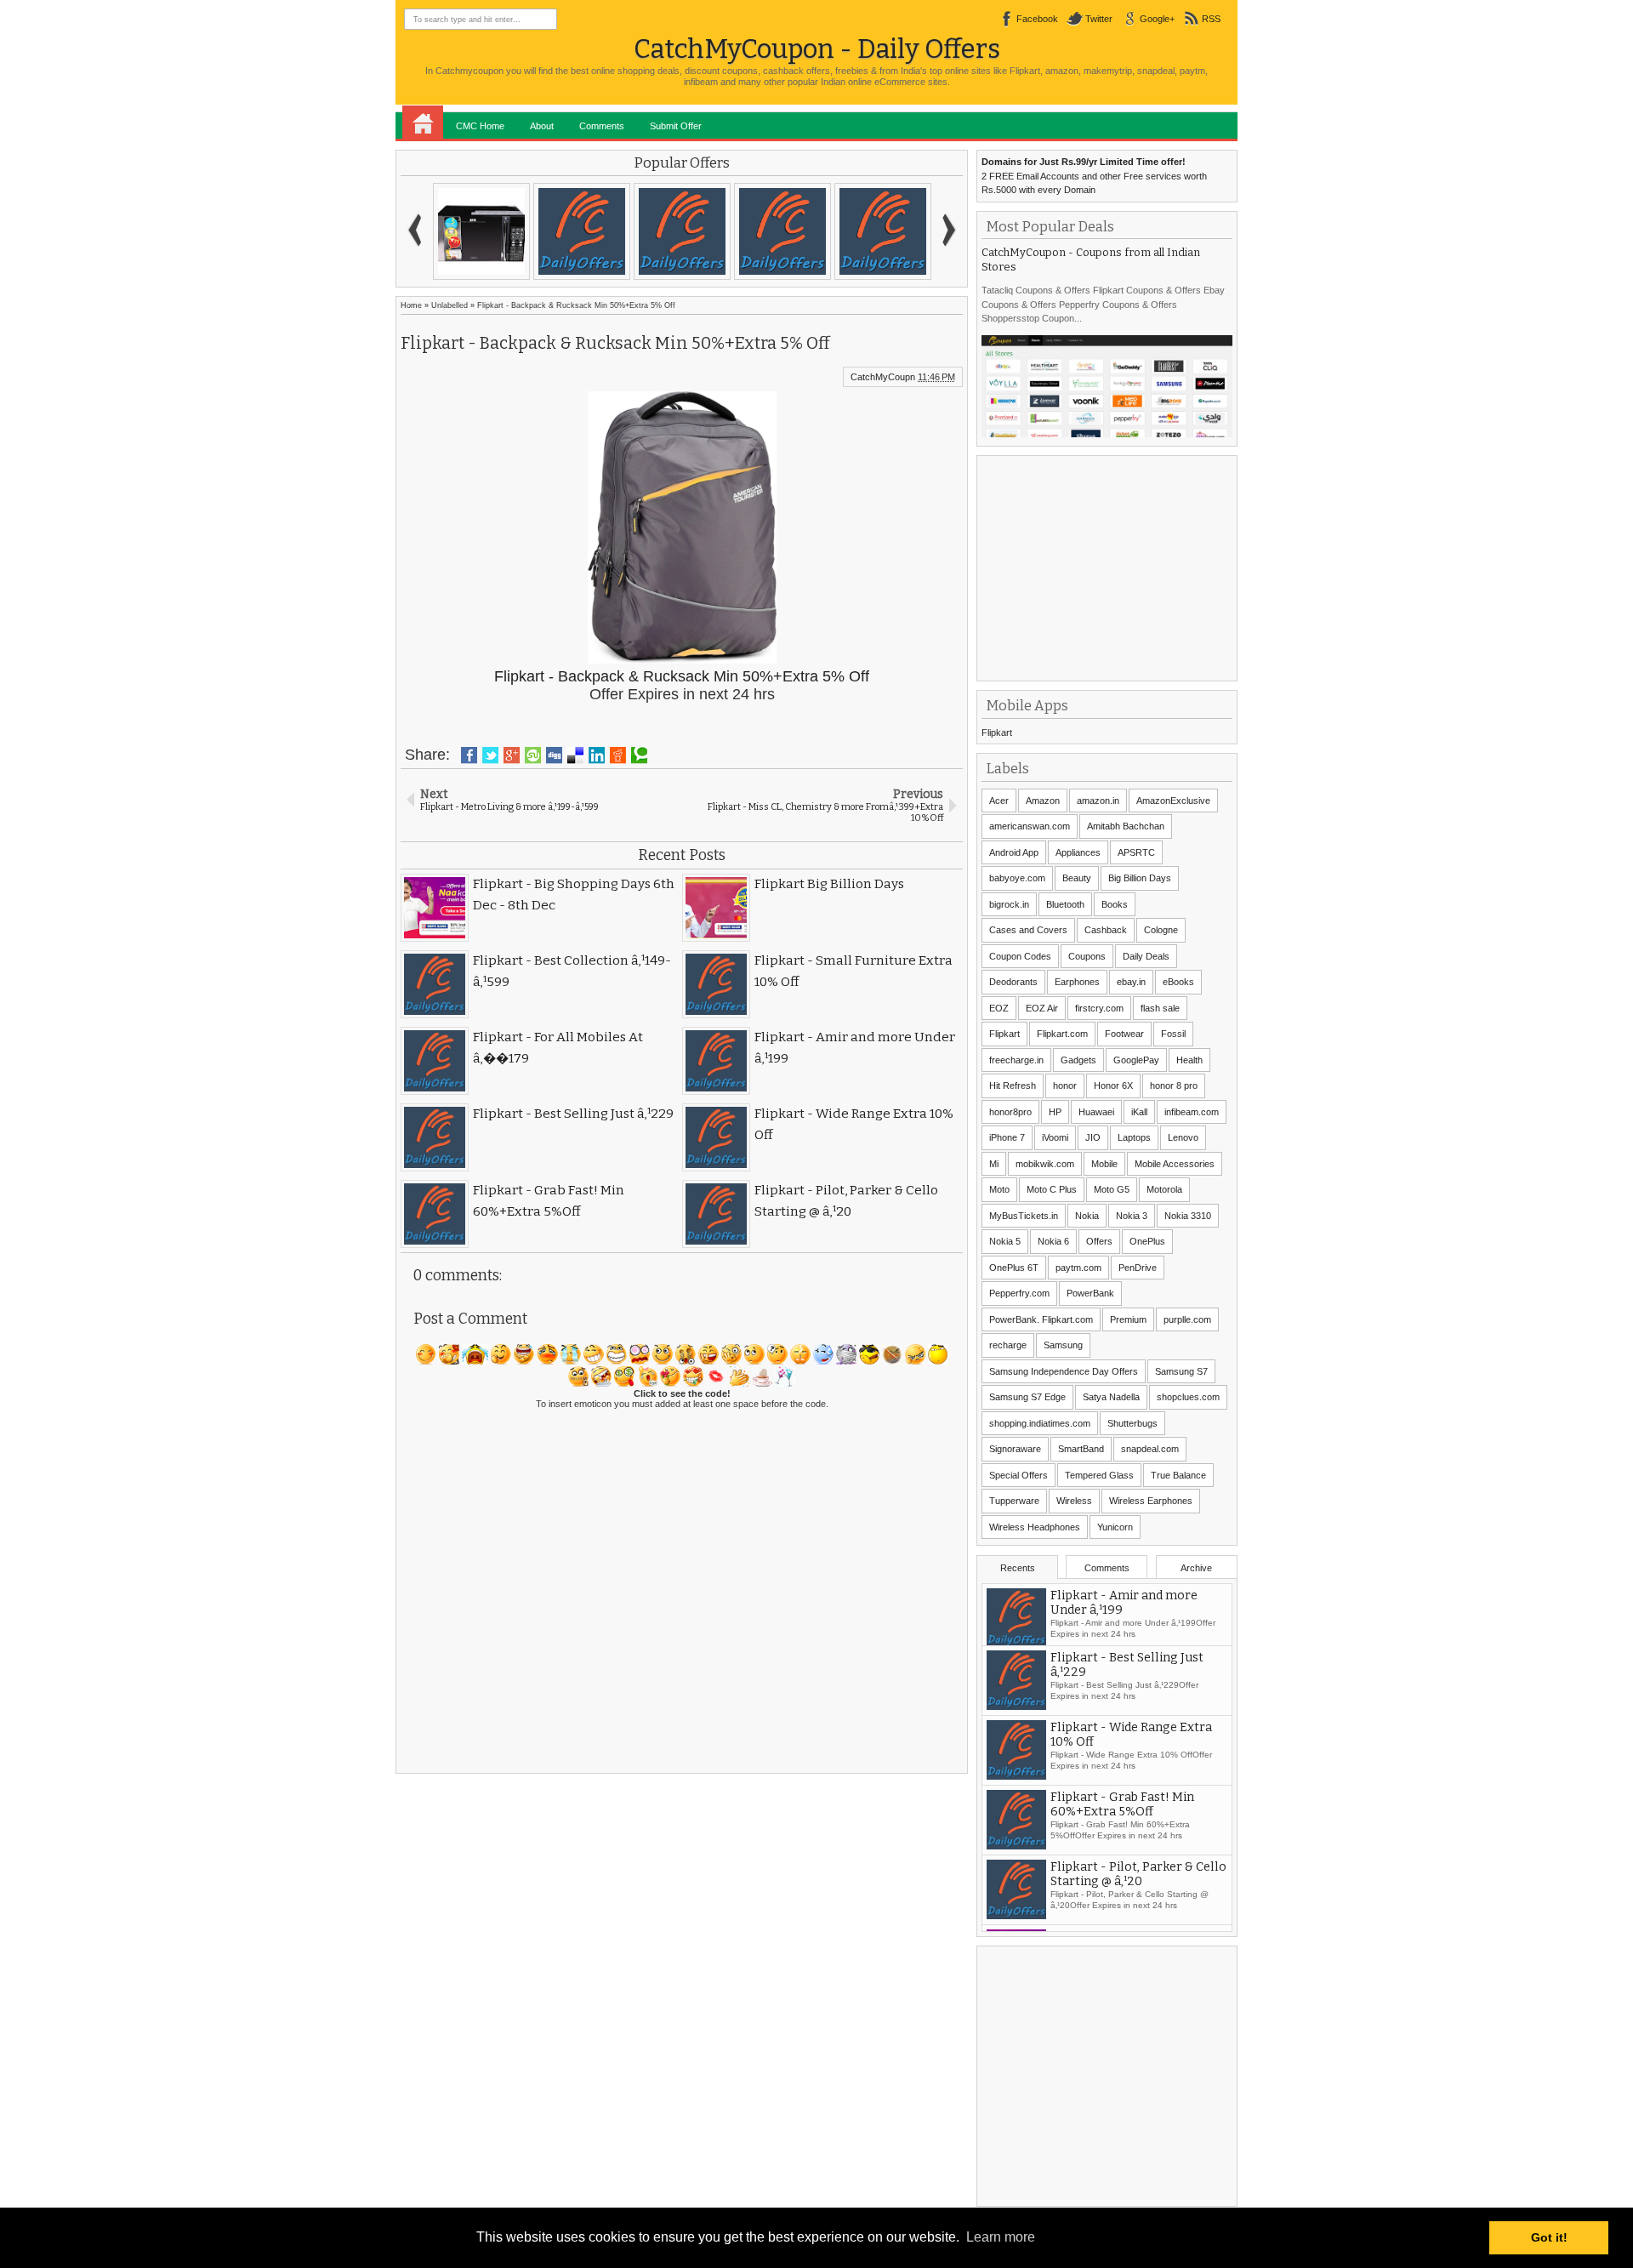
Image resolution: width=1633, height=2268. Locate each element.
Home (423, 123)
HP (1055, 1112)
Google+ (1157, 19)
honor (1065, 1086)
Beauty (1077, 878)
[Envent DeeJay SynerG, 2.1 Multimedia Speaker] (582, 231)
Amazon (1043, 801)
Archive (1196, 1568)
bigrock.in (1009, 904)
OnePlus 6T (1014, 1268)
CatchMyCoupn (883, 377)
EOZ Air (1042, 1008)
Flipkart (997, 732)
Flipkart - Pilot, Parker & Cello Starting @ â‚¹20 (1138, 1882)
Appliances (1078, 852)
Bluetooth (1065, 904)
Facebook (1037, 19)
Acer (999, 801)
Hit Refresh (1013, 1086)
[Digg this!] (554, 755)
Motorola (1164, 1189)
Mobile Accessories (1175, 1164)
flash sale (1160, 1008)
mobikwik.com (1045, 1164)
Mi (994, 1164)
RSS (1211, 19)
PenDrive (1138, 1268)
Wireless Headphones (1035, 1527)
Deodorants (1013, 982)
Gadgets (1078, 1060)
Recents (1018, 1568)
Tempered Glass (1099, 1475)
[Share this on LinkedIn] (597, 755)
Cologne (1161, 930)
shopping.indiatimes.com (1040, 1423)
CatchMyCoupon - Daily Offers (817, 49)
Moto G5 (1112, 1189)
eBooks (1178, 982)
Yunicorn (1115, 1527)
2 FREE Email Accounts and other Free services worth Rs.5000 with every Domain (1094, 176)
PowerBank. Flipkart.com (1041, 1319)
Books (1115, 904)
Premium (1128, 1319)
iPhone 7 (1007, 1137)
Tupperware (1014, 1501)
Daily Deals (1146, 956)
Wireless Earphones (1151, 1501)
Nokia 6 (1053, 1241)
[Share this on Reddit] (618, 755)
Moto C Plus (1052, 1189)
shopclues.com (1188, 1397)
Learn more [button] (1001, 2237)
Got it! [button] (1549, 2237)
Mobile (1104, 1164)
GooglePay (1136, 1060)
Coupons (1087, 956)
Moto (999, 1189)
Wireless (1074, 1501)
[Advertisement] (1109, 567)
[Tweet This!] (490, 755)
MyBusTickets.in (1024, 1216)
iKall (1139, 1112)
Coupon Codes (1020, 956)
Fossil (1173, 1034)
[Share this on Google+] (512, 755)
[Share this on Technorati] (639, 755)
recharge (1008, 1345)
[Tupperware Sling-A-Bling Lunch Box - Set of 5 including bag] (481, 231)
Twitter (1099, 19)
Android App (1014, 852)
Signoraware (1015, 1449)
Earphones (1077, 982)
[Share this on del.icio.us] (575, 755)
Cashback (1106, 930)
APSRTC (1136, 852)
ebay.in (1131, 982)
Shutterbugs (1132, 1423)
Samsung (1063, 1345)
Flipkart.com (1062, 1034)
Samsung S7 (1181, 1371)
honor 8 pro (1174, 1086)
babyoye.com (1017, 878)
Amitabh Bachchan (1126, 826)
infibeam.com (1192, 1112)
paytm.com (1078, 1268)
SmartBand (1081, 1449)
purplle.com (1187, 1319)
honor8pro (1010, 1112)
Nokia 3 (1132, 1216)
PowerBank (1090, 1293)
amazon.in (1098, 801)
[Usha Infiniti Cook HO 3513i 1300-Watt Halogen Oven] (782, 231)
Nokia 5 (1005, 1241)
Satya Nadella (1111, 1397)
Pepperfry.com (1019, 1293)
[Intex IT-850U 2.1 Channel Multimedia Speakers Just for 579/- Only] (883, 231)
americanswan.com (1030, 826)
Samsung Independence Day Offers (1064, 1371)
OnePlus (1147, 1241)
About (542, 126)
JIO (1093, 1137)
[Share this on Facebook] (469, 755)
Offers (1099, 1241)
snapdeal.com (1150, 1449)
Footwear (1124, 1034)
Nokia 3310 (1188, 1216)
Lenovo (1183, 1137)
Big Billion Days (1140, 878)
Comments (602, 126)
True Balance (1178, 1475)
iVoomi (1055, 1137)
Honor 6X (1113, 1086)
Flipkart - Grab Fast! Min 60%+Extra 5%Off (1122, 1812)
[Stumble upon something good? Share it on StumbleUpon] (533, 755)
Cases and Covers (1028, 930)
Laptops (1134, 1137)
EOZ (999, 1008)
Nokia (1087, 1216)
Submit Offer (676, 126)
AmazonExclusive (1173, 801)
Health (1189, 1060)
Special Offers (1018, 1475)
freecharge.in (1016, 1060)
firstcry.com (1099, 1008)
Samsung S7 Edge (1027, 1397)
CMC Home (480, 126)
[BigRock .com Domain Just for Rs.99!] (682, 231)
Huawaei (1096, 1112)
